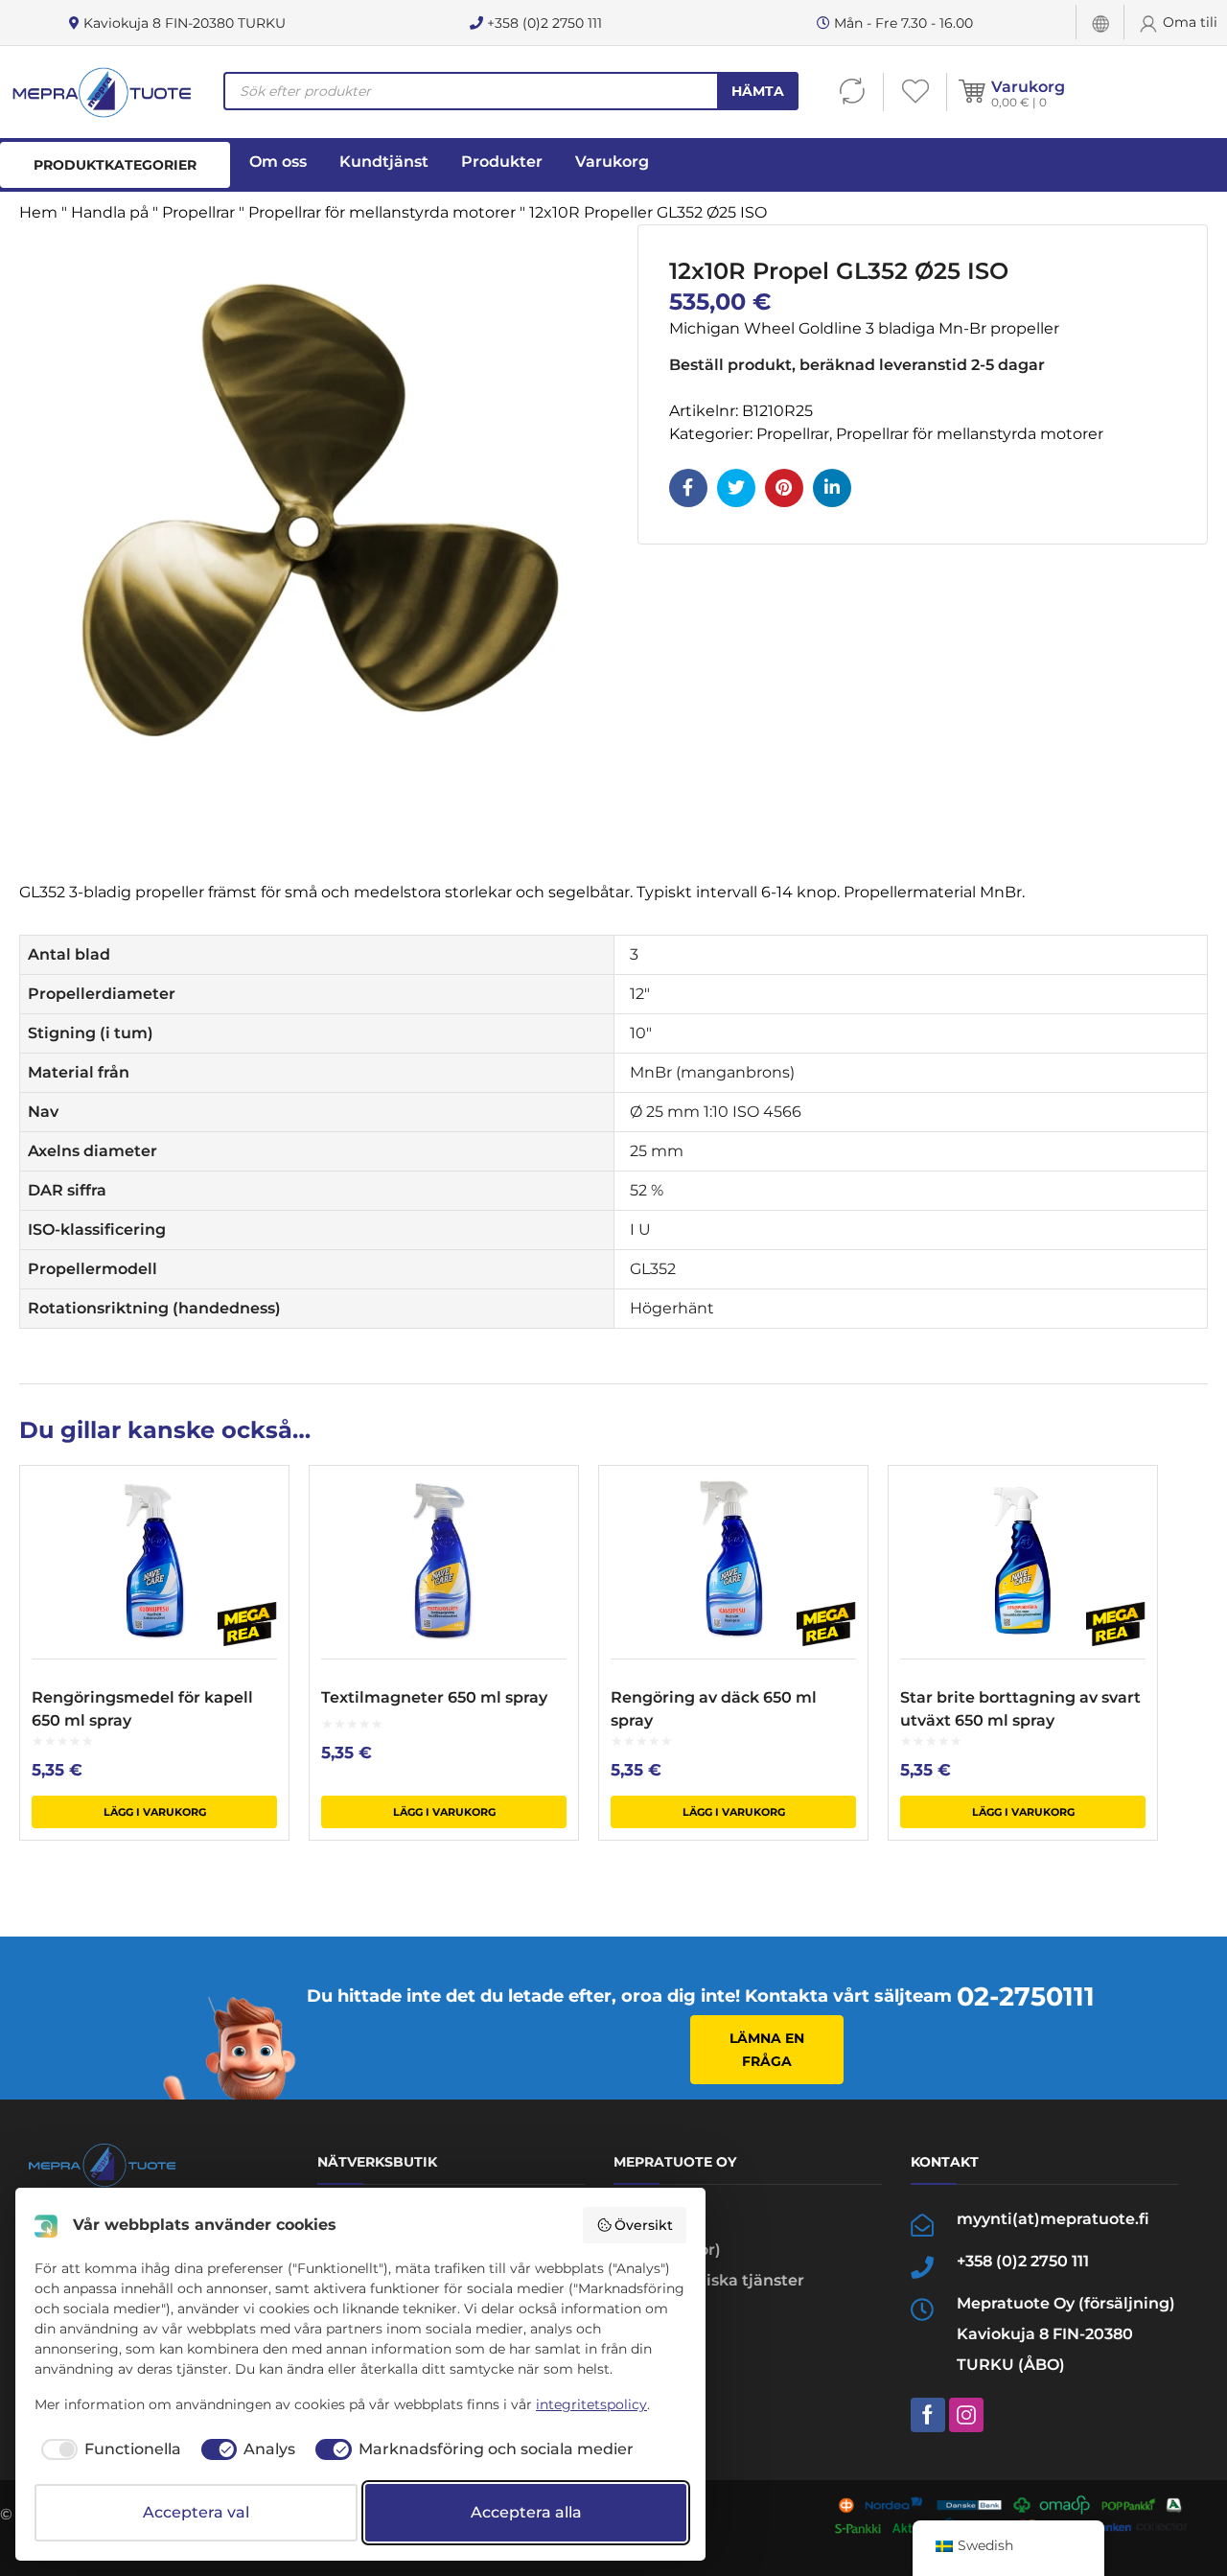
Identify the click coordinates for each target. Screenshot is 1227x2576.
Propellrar (198, 212)
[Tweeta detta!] (736, 488)
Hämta (758, 91)
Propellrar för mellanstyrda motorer (382, 212)
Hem (38, 212)
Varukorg (1028, 87)
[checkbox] (108, 2449)
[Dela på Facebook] (688, 488)
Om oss (278, 162)
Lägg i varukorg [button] (155, 1812)
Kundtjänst (384, 162)
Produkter (502, 162)
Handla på (110, 212)
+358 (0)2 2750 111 (543, 23)
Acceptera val (196, 2512)
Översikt (644, 2225)
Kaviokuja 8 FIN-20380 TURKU (183, 23)
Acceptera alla (526, 2512)
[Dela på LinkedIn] (832, 488)
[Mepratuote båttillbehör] (101, 92)
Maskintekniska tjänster (709, 2280)
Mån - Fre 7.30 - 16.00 (902, 23)
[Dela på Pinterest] (784, 488)
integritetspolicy (591, 2404)
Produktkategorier (115, 165)
